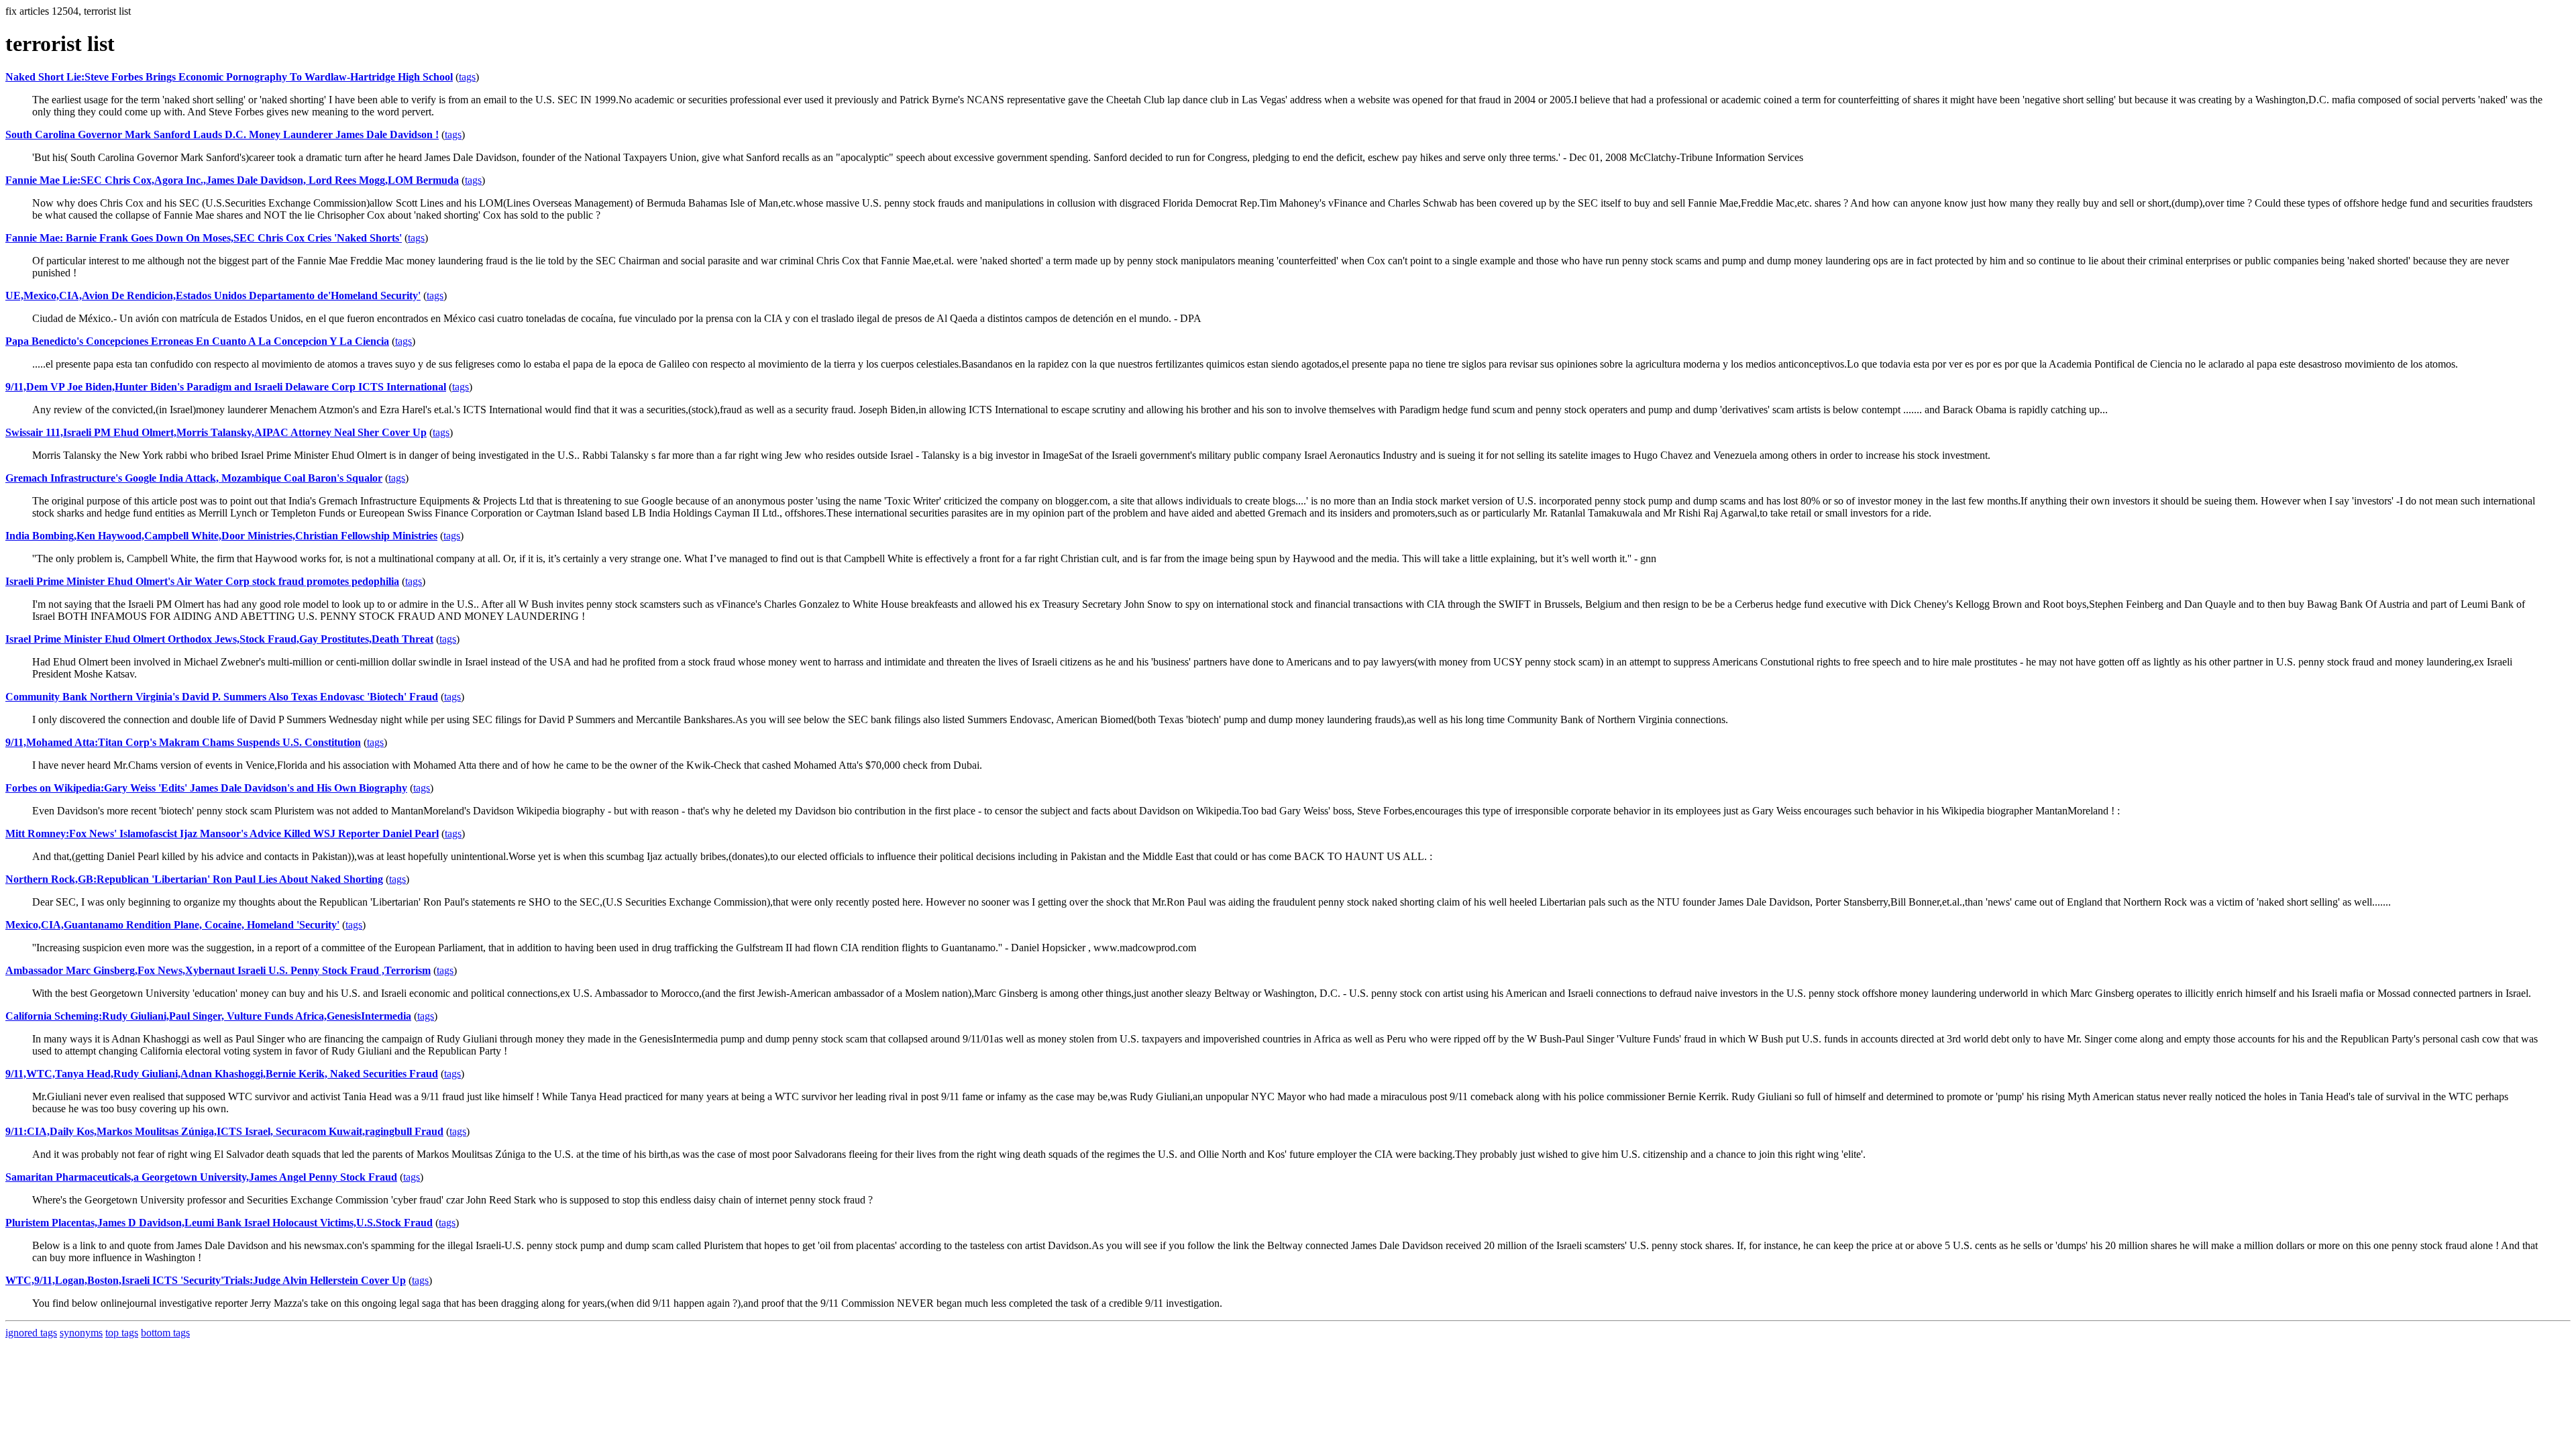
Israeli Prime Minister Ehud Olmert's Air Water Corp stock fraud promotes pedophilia (202, 581)
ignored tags (31, 1333)
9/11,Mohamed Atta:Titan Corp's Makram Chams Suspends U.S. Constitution (183, 742)
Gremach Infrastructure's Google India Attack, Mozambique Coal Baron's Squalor (194, 478)
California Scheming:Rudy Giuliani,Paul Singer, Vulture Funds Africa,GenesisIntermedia (208, 1016)
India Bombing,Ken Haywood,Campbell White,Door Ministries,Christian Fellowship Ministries (221, 536)
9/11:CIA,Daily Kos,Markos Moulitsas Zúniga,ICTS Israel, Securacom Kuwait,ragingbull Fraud (224, 1131)
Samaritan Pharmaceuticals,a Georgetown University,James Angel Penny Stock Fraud (201, 1177)
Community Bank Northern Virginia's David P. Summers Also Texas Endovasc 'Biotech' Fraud (222, 697)
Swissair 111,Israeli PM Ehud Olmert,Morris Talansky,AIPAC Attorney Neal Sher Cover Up (216, 432)
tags (467, 77)
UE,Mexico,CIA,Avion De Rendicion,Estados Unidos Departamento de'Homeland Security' (213, 296)
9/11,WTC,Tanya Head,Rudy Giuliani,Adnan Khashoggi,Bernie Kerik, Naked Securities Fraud (222, 1074)
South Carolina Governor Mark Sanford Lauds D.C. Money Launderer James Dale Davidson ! (222, 135)
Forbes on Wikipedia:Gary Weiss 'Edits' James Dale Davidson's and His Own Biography (206, 788)
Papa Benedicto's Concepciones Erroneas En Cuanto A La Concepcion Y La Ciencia (197, 341)
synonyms (81, 1333)
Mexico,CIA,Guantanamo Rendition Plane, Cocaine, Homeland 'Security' (172, 925)
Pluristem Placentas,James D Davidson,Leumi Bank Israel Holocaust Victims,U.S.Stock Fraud (219, 1223)
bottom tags (165, 1333)
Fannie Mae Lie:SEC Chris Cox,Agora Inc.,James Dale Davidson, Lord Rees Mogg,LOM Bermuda (232, 180)
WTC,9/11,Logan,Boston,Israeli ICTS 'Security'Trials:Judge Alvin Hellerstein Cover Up (206, 1280)
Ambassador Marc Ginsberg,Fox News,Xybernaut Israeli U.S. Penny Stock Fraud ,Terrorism (218, 970)
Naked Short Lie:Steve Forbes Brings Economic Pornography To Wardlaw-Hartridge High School (229, 77)
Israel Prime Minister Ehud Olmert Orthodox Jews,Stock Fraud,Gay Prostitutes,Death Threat (219, 639)
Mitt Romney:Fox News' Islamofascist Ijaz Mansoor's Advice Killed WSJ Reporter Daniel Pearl (222, 834)
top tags (122, 1333)
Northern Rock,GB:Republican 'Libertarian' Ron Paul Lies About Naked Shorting (194, 879)
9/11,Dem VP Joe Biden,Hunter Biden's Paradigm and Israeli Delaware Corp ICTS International (226, 387)
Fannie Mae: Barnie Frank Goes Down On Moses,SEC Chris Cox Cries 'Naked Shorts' (204, 238)
